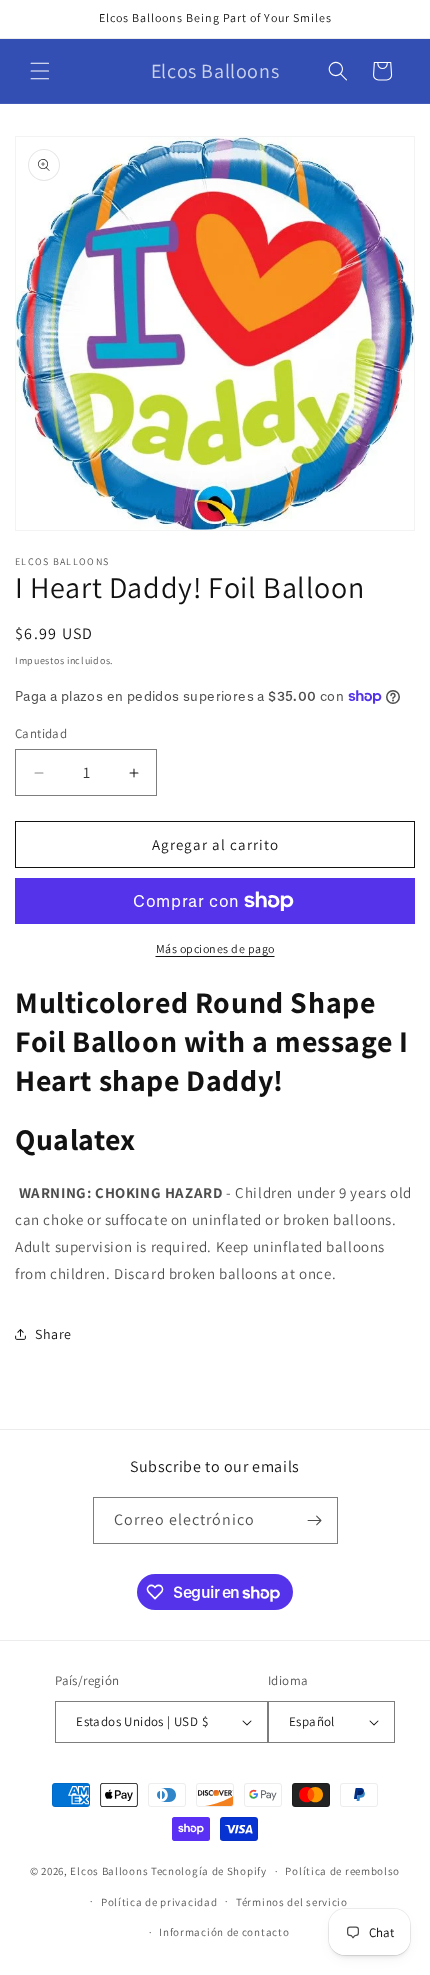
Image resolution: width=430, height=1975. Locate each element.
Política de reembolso (342, 1871)
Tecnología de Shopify (209, 1871)
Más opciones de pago (215, 948)
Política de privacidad (159, 1902)
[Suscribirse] (315, 1520)
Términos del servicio (292, 1902)
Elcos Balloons (109, 1871)
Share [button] (53, 1334)
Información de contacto (224, 1932)
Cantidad (41, 733)
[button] (40, 71)
